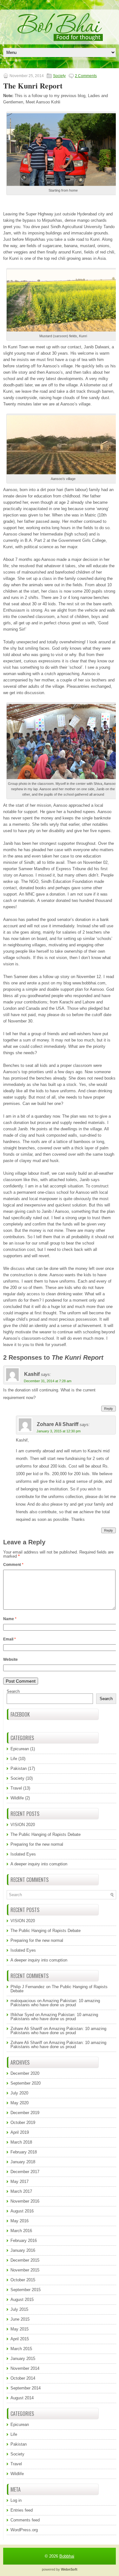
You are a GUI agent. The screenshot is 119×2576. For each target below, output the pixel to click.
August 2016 (22, 2211)
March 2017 (21, 2191)
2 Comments (86, 76)
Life (14, 1759)
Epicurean (20, 1749)
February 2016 (24, 2241)
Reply (109, 1409)
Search (13, 1691)
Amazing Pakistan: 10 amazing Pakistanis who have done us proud (55, 2003)
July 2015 (19, 2309)
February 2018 (24, 2152)
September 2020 (26, 2083)
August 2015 (22, 2300)
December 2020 (25, 2073)
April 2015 (20, 2339)
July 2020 (19, 2093)
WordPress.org (24, 2530)
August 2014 (22, 2398)
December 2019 (25, 2113)
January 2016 (23, 2250)
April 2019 (20, 2132)
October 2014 (23, 2378)
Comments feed (25, 2520)
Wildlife (17, 1798)
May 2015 (20, 2329)
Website (10, 1659)
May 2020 (20, 2103)
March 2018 (21, 2142)
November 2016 (25, 2201)
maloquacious (23, 2001)
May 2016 (20, 2221)
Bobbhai (67, 2556)
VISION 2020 (23, 1825)
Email (10, 1639)
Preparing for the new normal (37, 1844)
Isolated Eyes (23, 1854)
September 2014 (26, 2388)
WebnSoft (69, 2569)
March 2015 (21, 2349)
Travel (16, 1788)
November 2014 (25, 2368)
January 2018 (23, 2162)
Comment (13, 1565)
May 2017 (20, 2182)
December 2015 (25, 2260)
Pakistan (19, 1768)
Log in (16, 2500)
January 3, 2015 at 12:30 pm (59, 1431)
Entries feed (22, 2510)
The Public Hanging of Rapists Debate (46, 1834)
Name (10, 1619)
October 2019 (23, 2123)
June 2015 (20, 2319)
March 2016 (21, 2231)
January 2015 (23, 2359)
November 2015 (25, 2270)
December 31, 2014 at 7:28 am (48, 1381)
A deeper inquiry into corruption (39, 1864)
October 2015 (23, 2280)
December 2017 (25, 2172)
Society (59, 76)
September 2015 (26, 2290)
